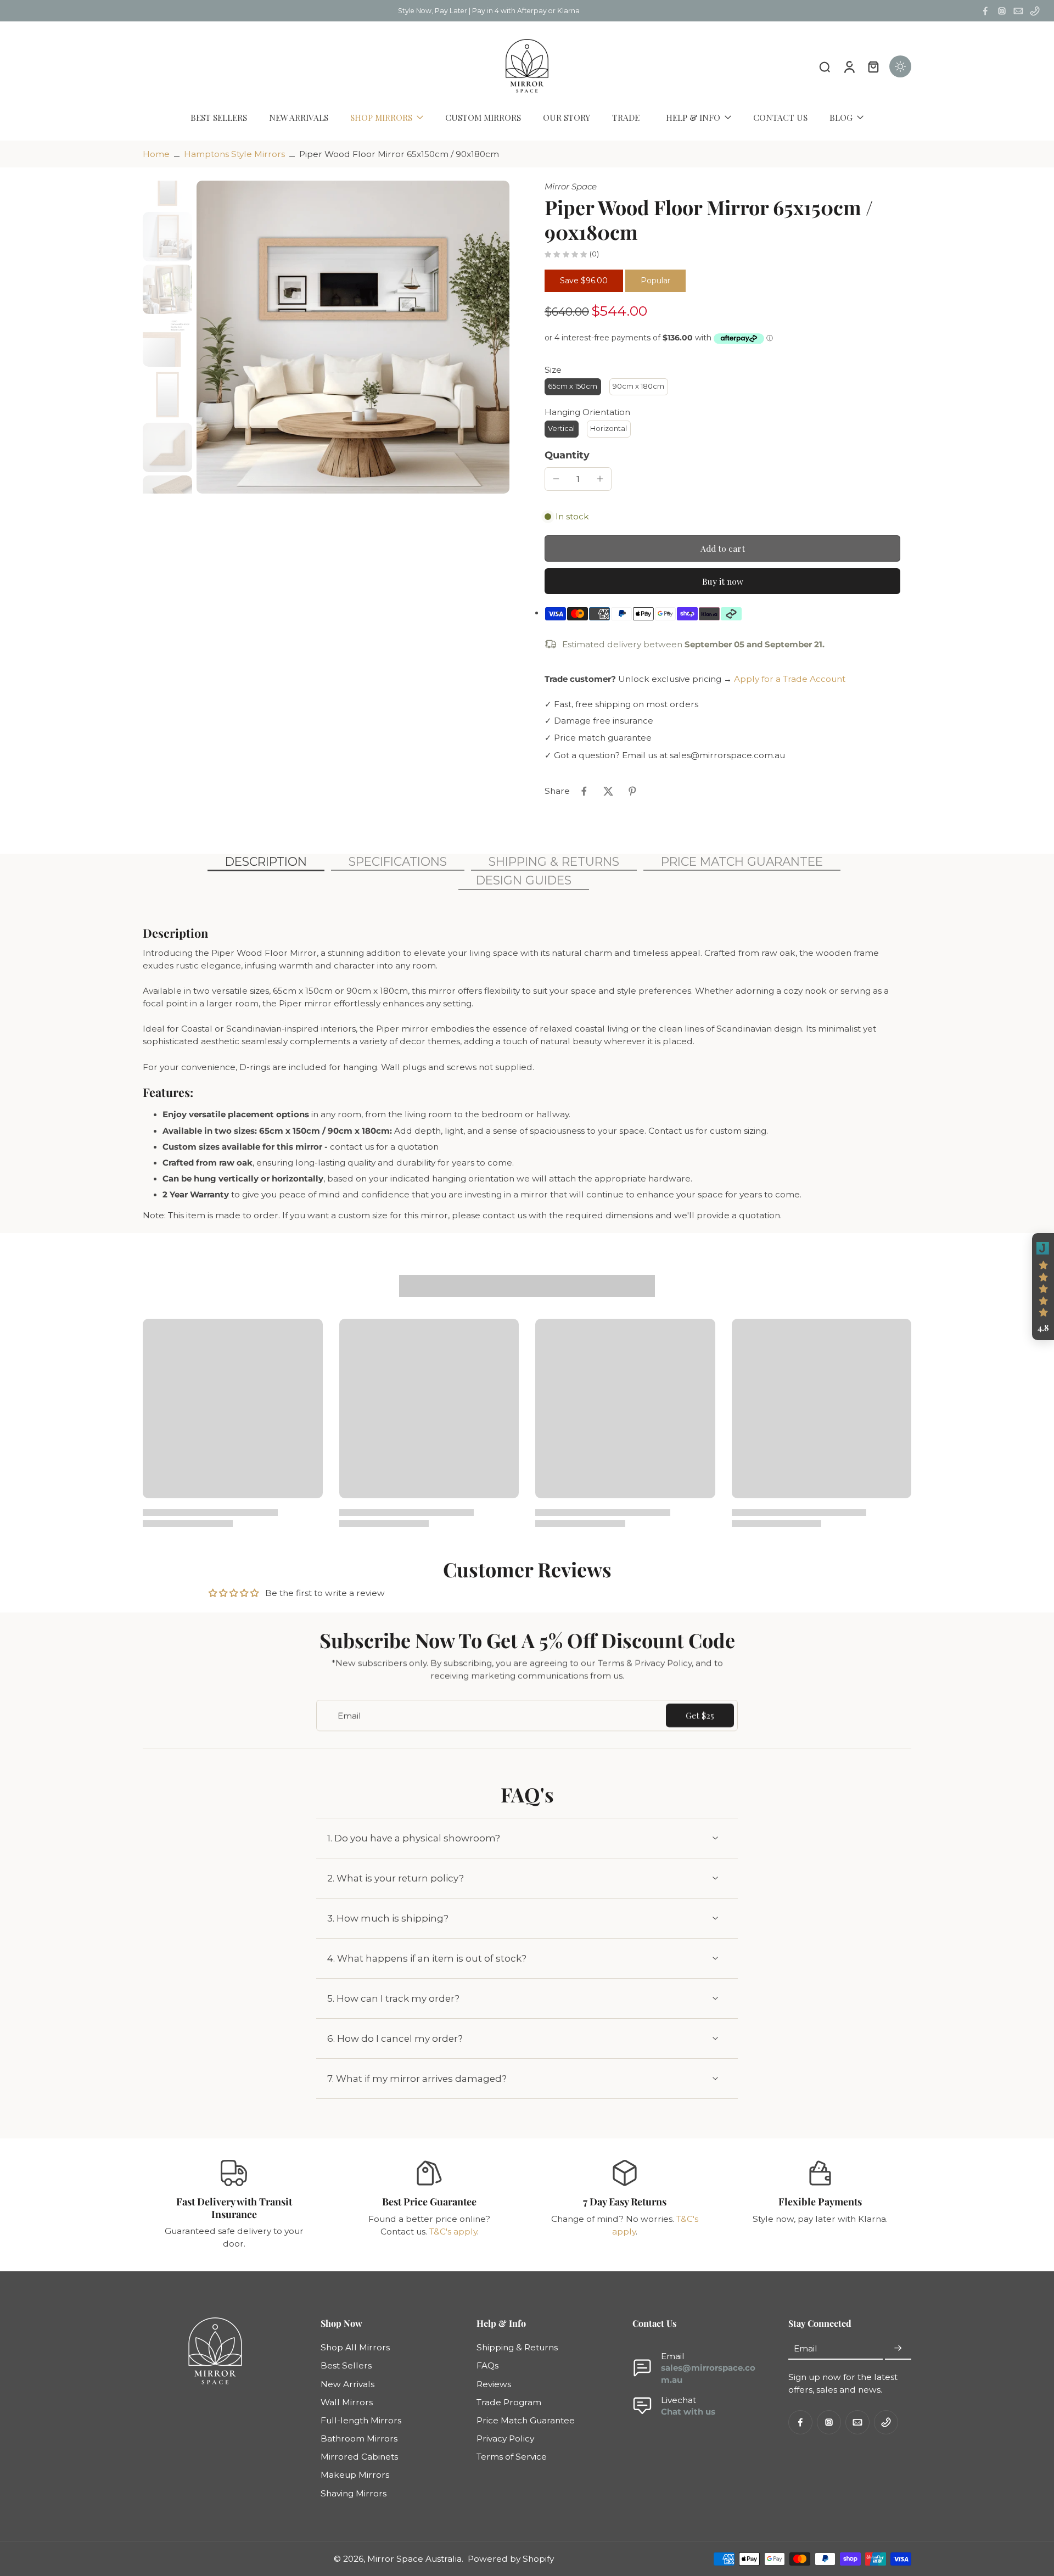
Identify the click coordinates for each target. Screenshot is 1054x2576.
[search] (825, 66)
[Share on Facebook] (584, 791)
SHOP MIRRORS (381, 117)
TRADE (626, 117)
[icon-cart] (873, 66)
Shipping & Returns (517, 2347)
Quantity (567, 455)
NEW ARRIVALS (299, 117)
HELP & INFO (693, 117)
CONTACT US (780, 117)
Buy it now (723, 581)
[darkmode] (900, 66)
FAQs (487, 2365)
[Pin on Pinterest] (632, 791)
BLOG (841, 117)
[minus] (556, 479)
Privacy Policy (505, 2438)
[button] (722, 548)
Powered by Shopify (511, 2559)
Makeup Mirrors (355, 2475)
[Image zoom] (353, 337)
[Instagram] (1002, 11)
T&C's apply (453, 2231)
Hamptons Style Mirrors (234, 154)
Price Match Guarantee (526, 2420)
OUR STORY (567, 117)
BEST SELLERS (219, 117)
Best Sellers (346, 2365)
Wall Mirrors (347, 2402)
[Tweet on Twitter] (608, 791)
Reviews (494, 2384)
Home (156, 154)
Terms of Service (512, 2457)
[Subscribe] (898, 2348)
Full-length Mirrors (361, 2420)
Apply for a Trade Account (790, 679)
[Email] (1018, 11)
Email (806, 2348)
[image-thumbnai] (167, 184)
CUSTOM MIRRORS (483, 117)
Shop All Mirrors (355, 2347)
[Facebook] (985, 11)
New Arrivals (347, 2384)
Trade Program (509, 2402)
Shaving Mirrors (354, 2493)
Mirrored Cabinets (359, 2457)
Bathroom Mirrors (359, 2438)
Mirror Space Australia (414, 2559)
